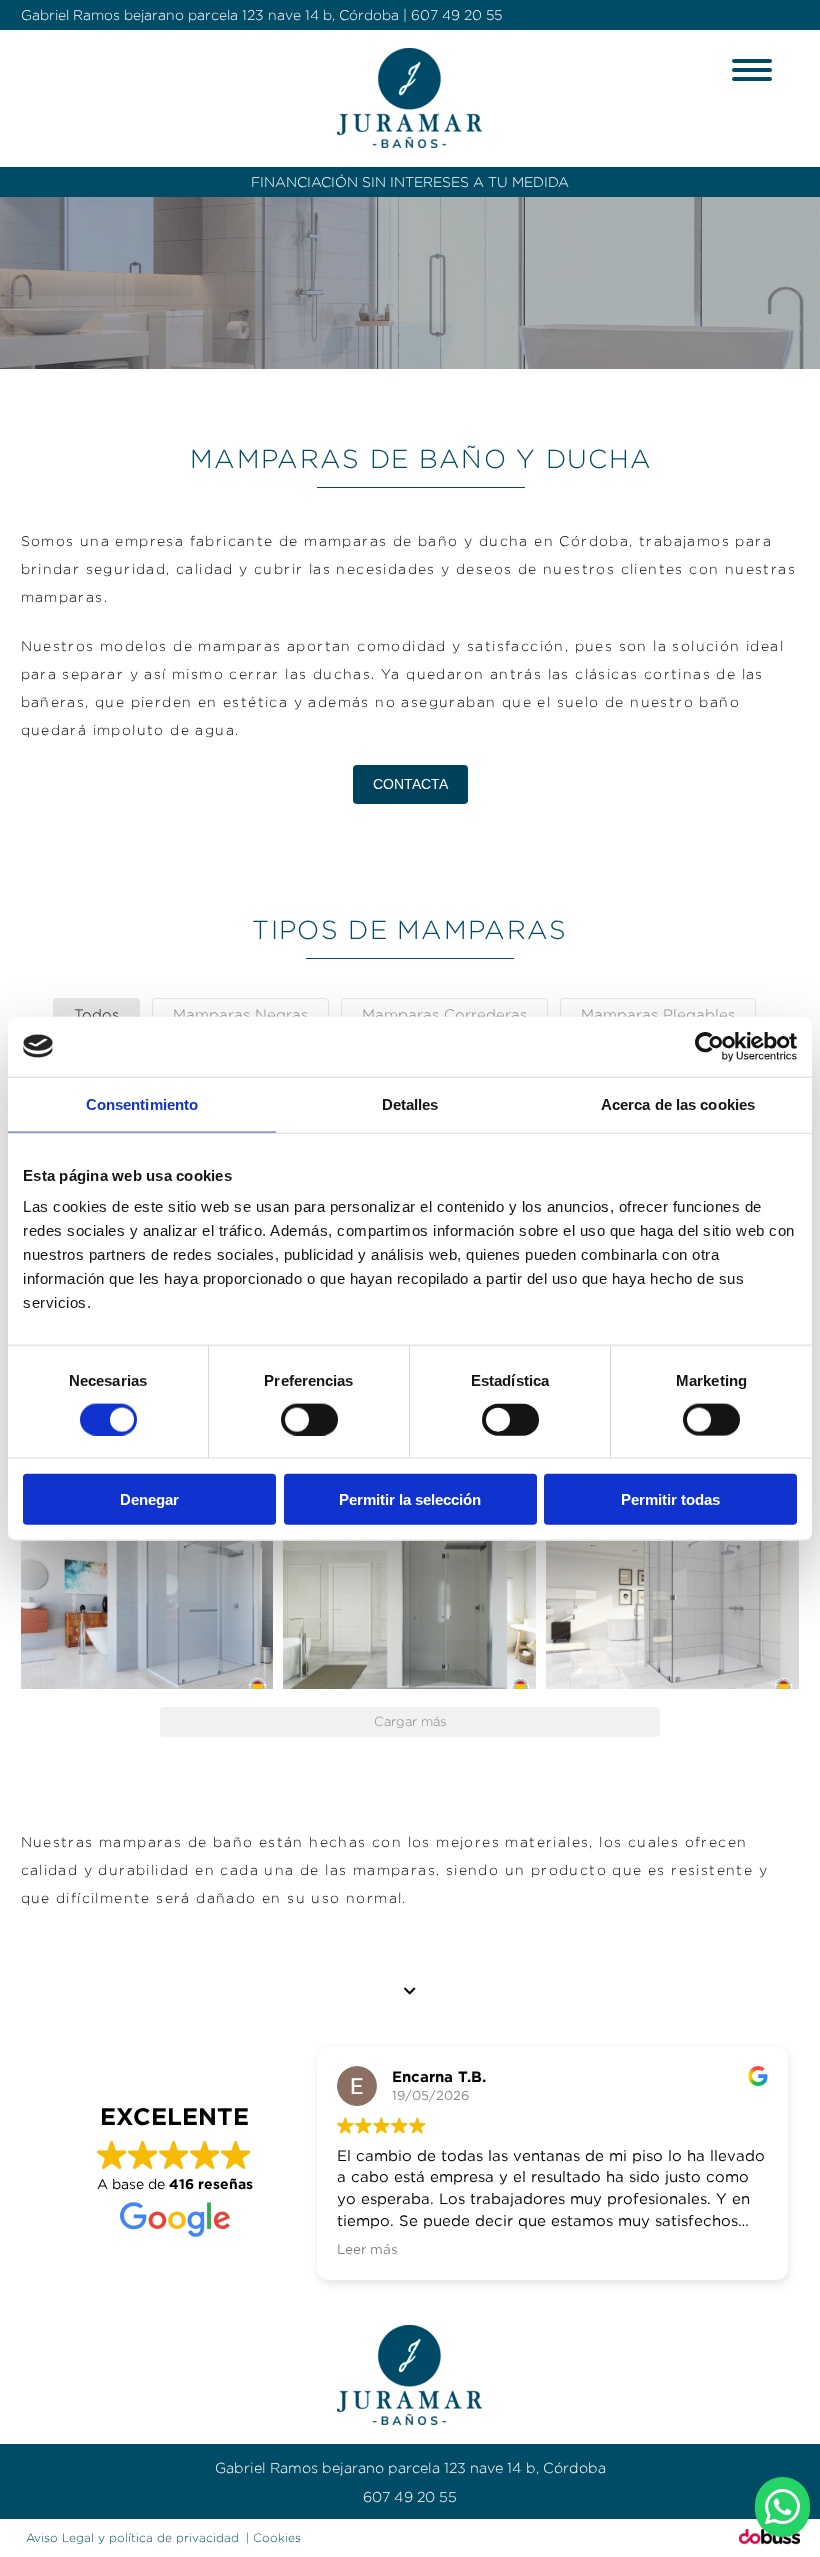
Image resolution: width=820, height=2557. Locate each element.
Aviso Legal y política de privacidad (132, 2537)
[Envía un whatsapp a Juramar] (782, 2507)
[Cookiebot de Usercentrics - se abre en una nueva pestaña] (709, 1046)
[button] (147, 1604)
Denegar (149, 1499)
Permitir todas (670, 1499)
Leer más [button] (367, 2249)
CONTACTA (410, 784)
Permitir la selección (410, 1499)
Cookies (277, 2537)
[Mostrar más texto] (410, 1991)
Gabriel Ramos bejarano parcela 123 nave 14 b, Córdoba (210, 15)
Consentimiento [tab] (142, 1103)
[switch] (309, 1419)
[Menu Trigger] (751, 68)
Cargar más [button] (410, 1721)
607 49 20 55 (456, 15)
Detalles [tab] (410, 1103)
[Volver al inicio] (410, 98)
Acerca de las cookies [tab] (678, 1103)
